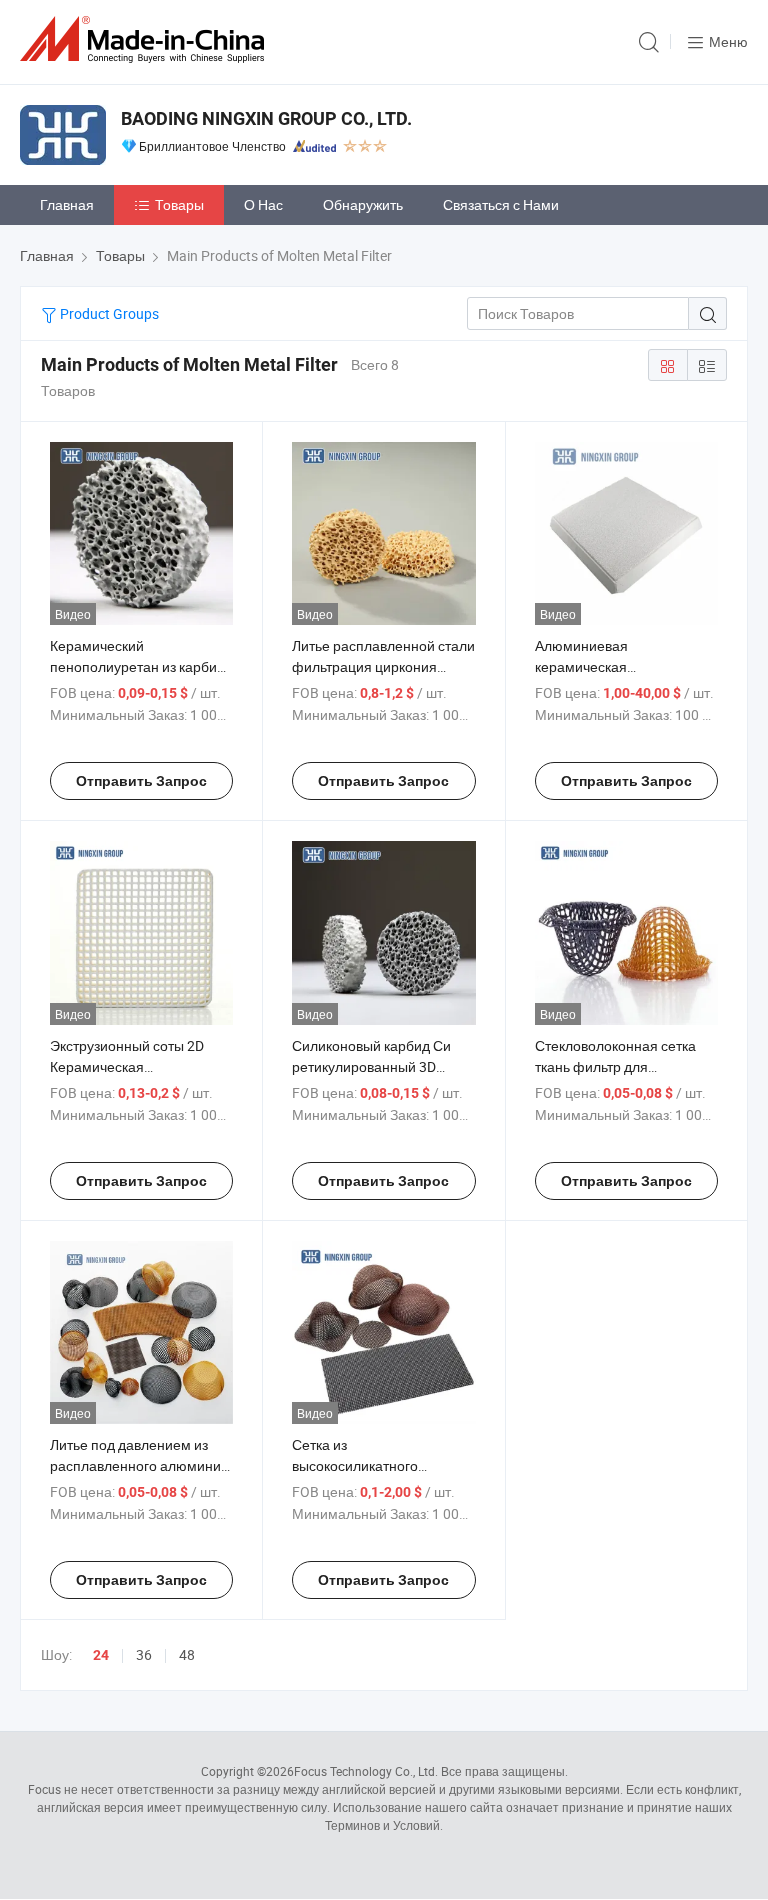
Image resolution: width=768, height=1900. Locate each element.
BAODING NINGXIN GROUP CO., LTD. (266, 118)
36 (144, 1654)
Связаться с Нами (501, 204)
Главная (67, 204)
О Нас (263, 204)
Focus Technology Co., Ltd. (366, 1771)
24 (101, 1655)
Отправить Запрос (141, 781)
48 (187, 1654)
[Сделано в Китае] (146, 39)
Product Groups (108, 313)
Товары (179, 204)
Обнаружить (363, 204)
